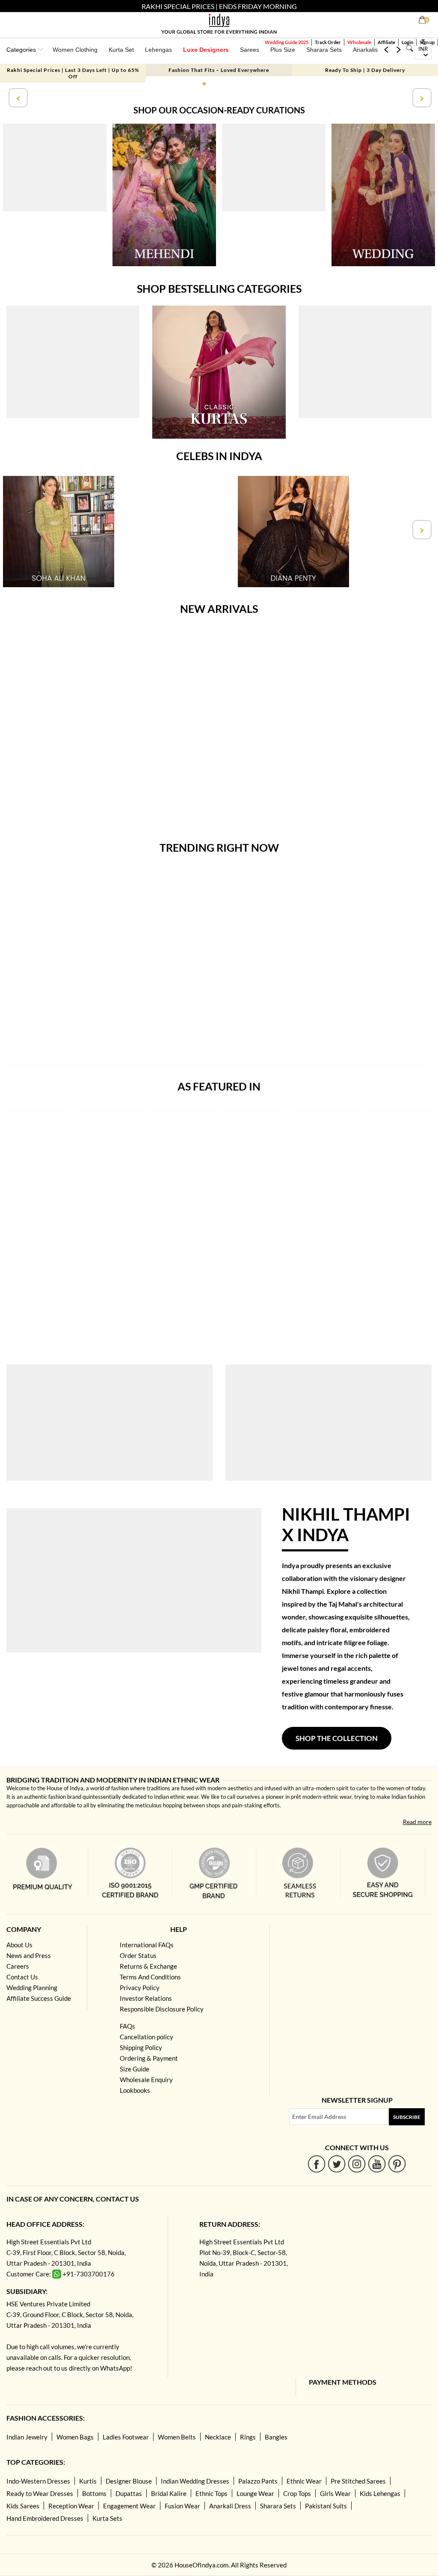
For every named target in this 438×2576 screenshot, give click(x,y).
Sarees (250, 50)
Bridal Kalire (169, 2493)
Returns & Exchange (148, 1966)
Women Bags (75, 2437)
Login (407, 42)
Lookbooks (135, 2090)
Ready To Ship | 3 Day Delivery (365, 70)
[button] (204, 84)
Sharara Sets (324, 50)
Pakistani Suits (326, 2506)
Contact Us (22, 1977)
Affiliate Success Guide (39, 1998)
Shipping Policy (141, 2047)
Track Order (328, 42)
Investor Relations (146, 1998)
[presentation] (17, 98)
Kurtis (88, 2481)
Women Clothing (75, 50)
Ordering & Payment (149, 2058)
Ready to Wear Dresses (40, 2493)
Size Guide (135, 2069)
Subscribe (407, 2117)
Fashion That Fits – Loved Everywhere (219, 70)
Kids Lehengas (380, 2493)
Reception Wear (71, 2506)
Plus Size (283, 50)
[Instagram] (357, 2164)
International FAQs (147, 1945)
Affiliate (386, 42)
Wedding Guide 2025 (287, 42)
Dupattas (129, 2493)
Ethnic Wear (304, 2481)
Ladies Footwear (126, 2437)
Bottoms (94, 2493)
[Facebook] (317, 2164)
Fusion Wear (182, 2506)
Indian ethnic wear (176, 1797)
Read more (417, 1822)
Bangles (276, 2437)
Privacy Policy (140, 1988)
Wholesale (359, 42)
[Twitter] (337, 2164)
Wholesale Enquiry (146, 2080)
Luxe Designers (206, 50)
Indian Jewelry (27, 2437)
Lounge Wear (255, 2493)
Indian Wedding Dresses (195, 2481)
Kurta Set (121, 50)
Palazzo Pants (258, 2481)
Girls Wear (335, 2493)
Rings (248, 2437)
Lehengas (158, 50)
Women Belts (177, 2437)
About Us (19, 1945)
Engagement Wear (129, 2506)
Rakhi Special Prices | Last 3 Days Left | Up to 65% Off (73, 73)
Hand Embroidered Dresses (45, 2518)
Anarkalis (365, 50)
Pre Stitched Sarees (358, 2481)
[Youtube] (377, 2164)
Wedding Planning (32, 1988)
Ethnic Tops (212, 2493)
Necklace (218, 2437)
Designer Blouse (129, 2481)
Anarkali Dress (230, 2506)
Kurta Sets (107, 2518)
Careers (18, 1966)
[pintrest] (397, 2164)
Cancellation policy (146, 2037)
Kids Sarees (23, 2506)
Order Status (138, 1955)
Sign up (427, 42)
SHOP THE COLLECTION (337, 1738)
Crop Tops (297, 2493)
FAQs (127, 2026)
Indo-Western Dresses (38, 2481)
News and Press (29, 1955)
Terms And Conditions (150, 1977)
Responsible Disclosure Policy (162, 2009)
